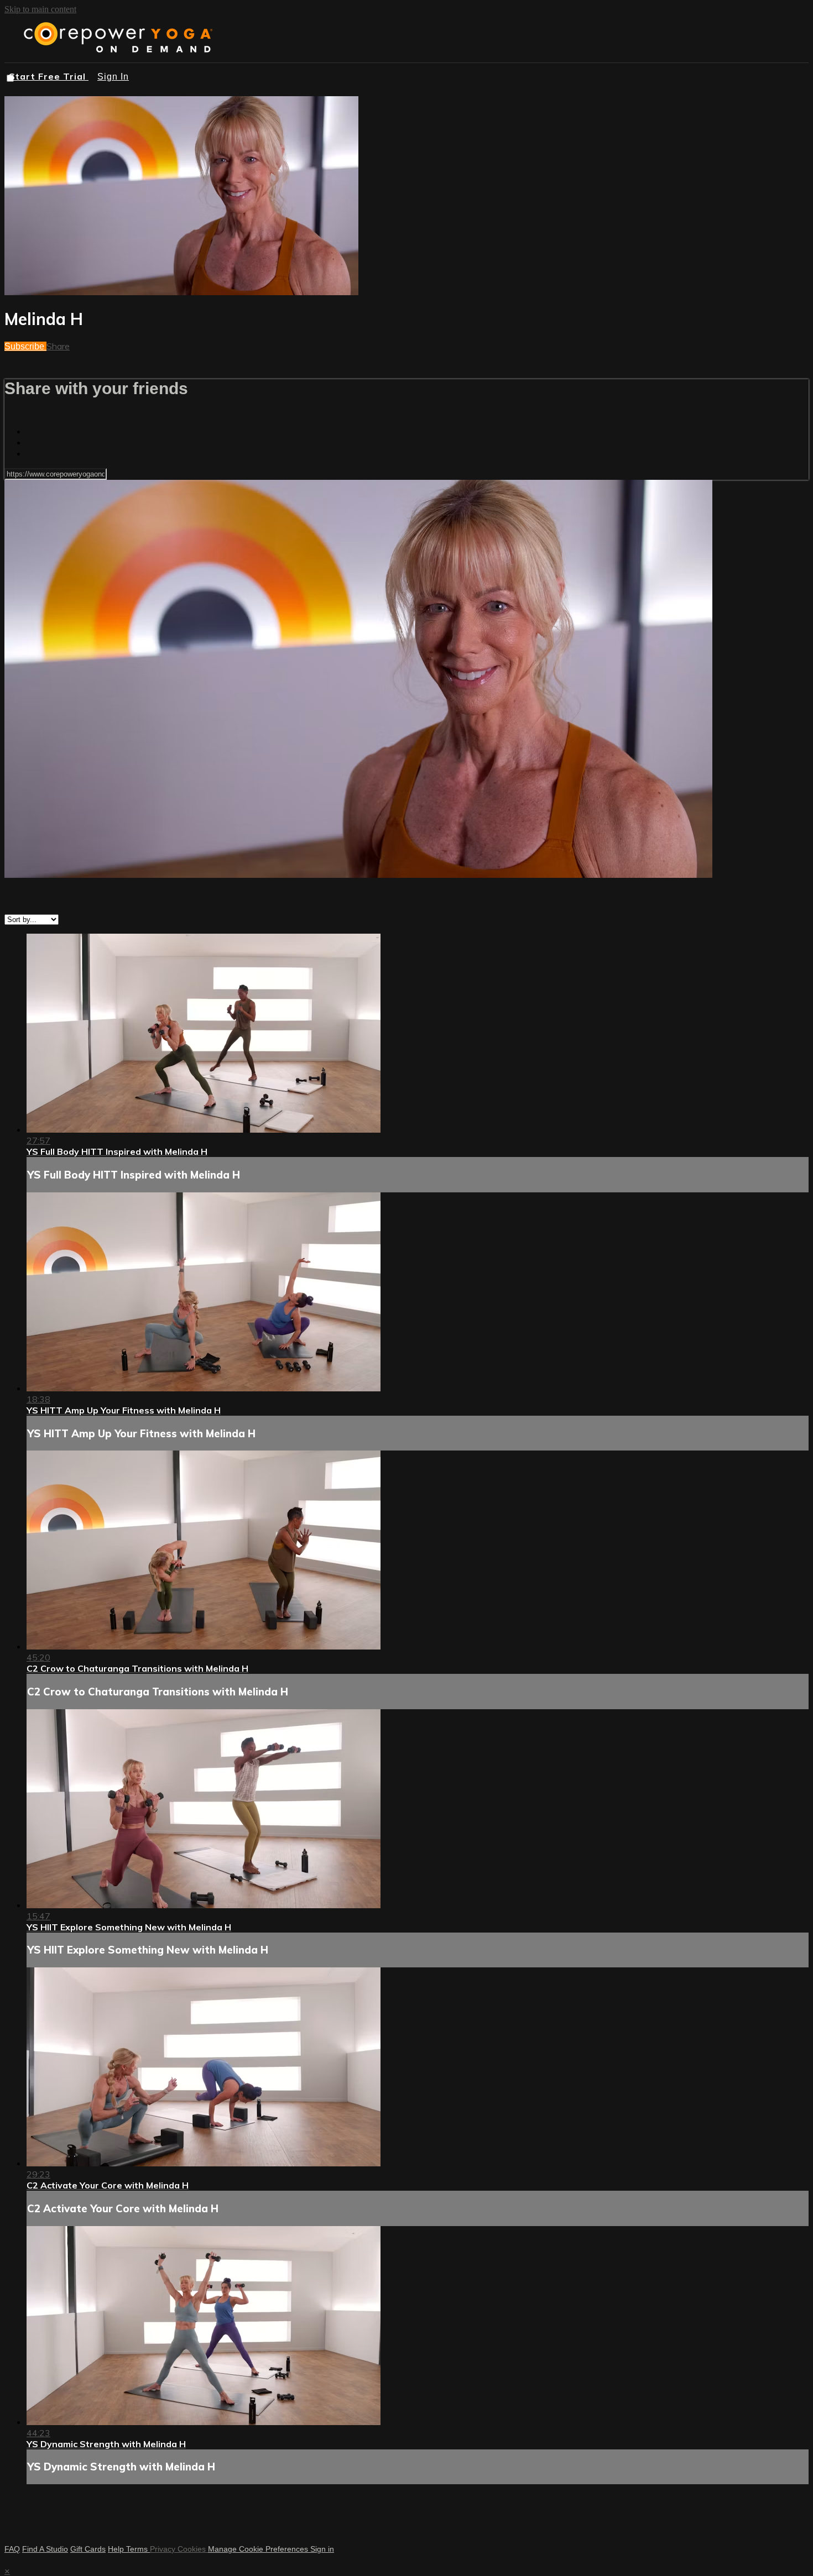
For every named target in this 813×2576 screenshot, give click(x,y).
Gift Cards (88, 2549)
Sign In (113, 77)
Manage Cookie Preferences (259, 2549)
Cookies (193, 2549)
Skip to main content (40, 9)
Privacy (164, 2549)
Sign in (322, 2549)
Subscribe (25, 346)
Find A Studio (45, 2549)
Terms (138, 2549)
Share (58, 346)
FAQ (12, 2549)
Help (117, 2549)
